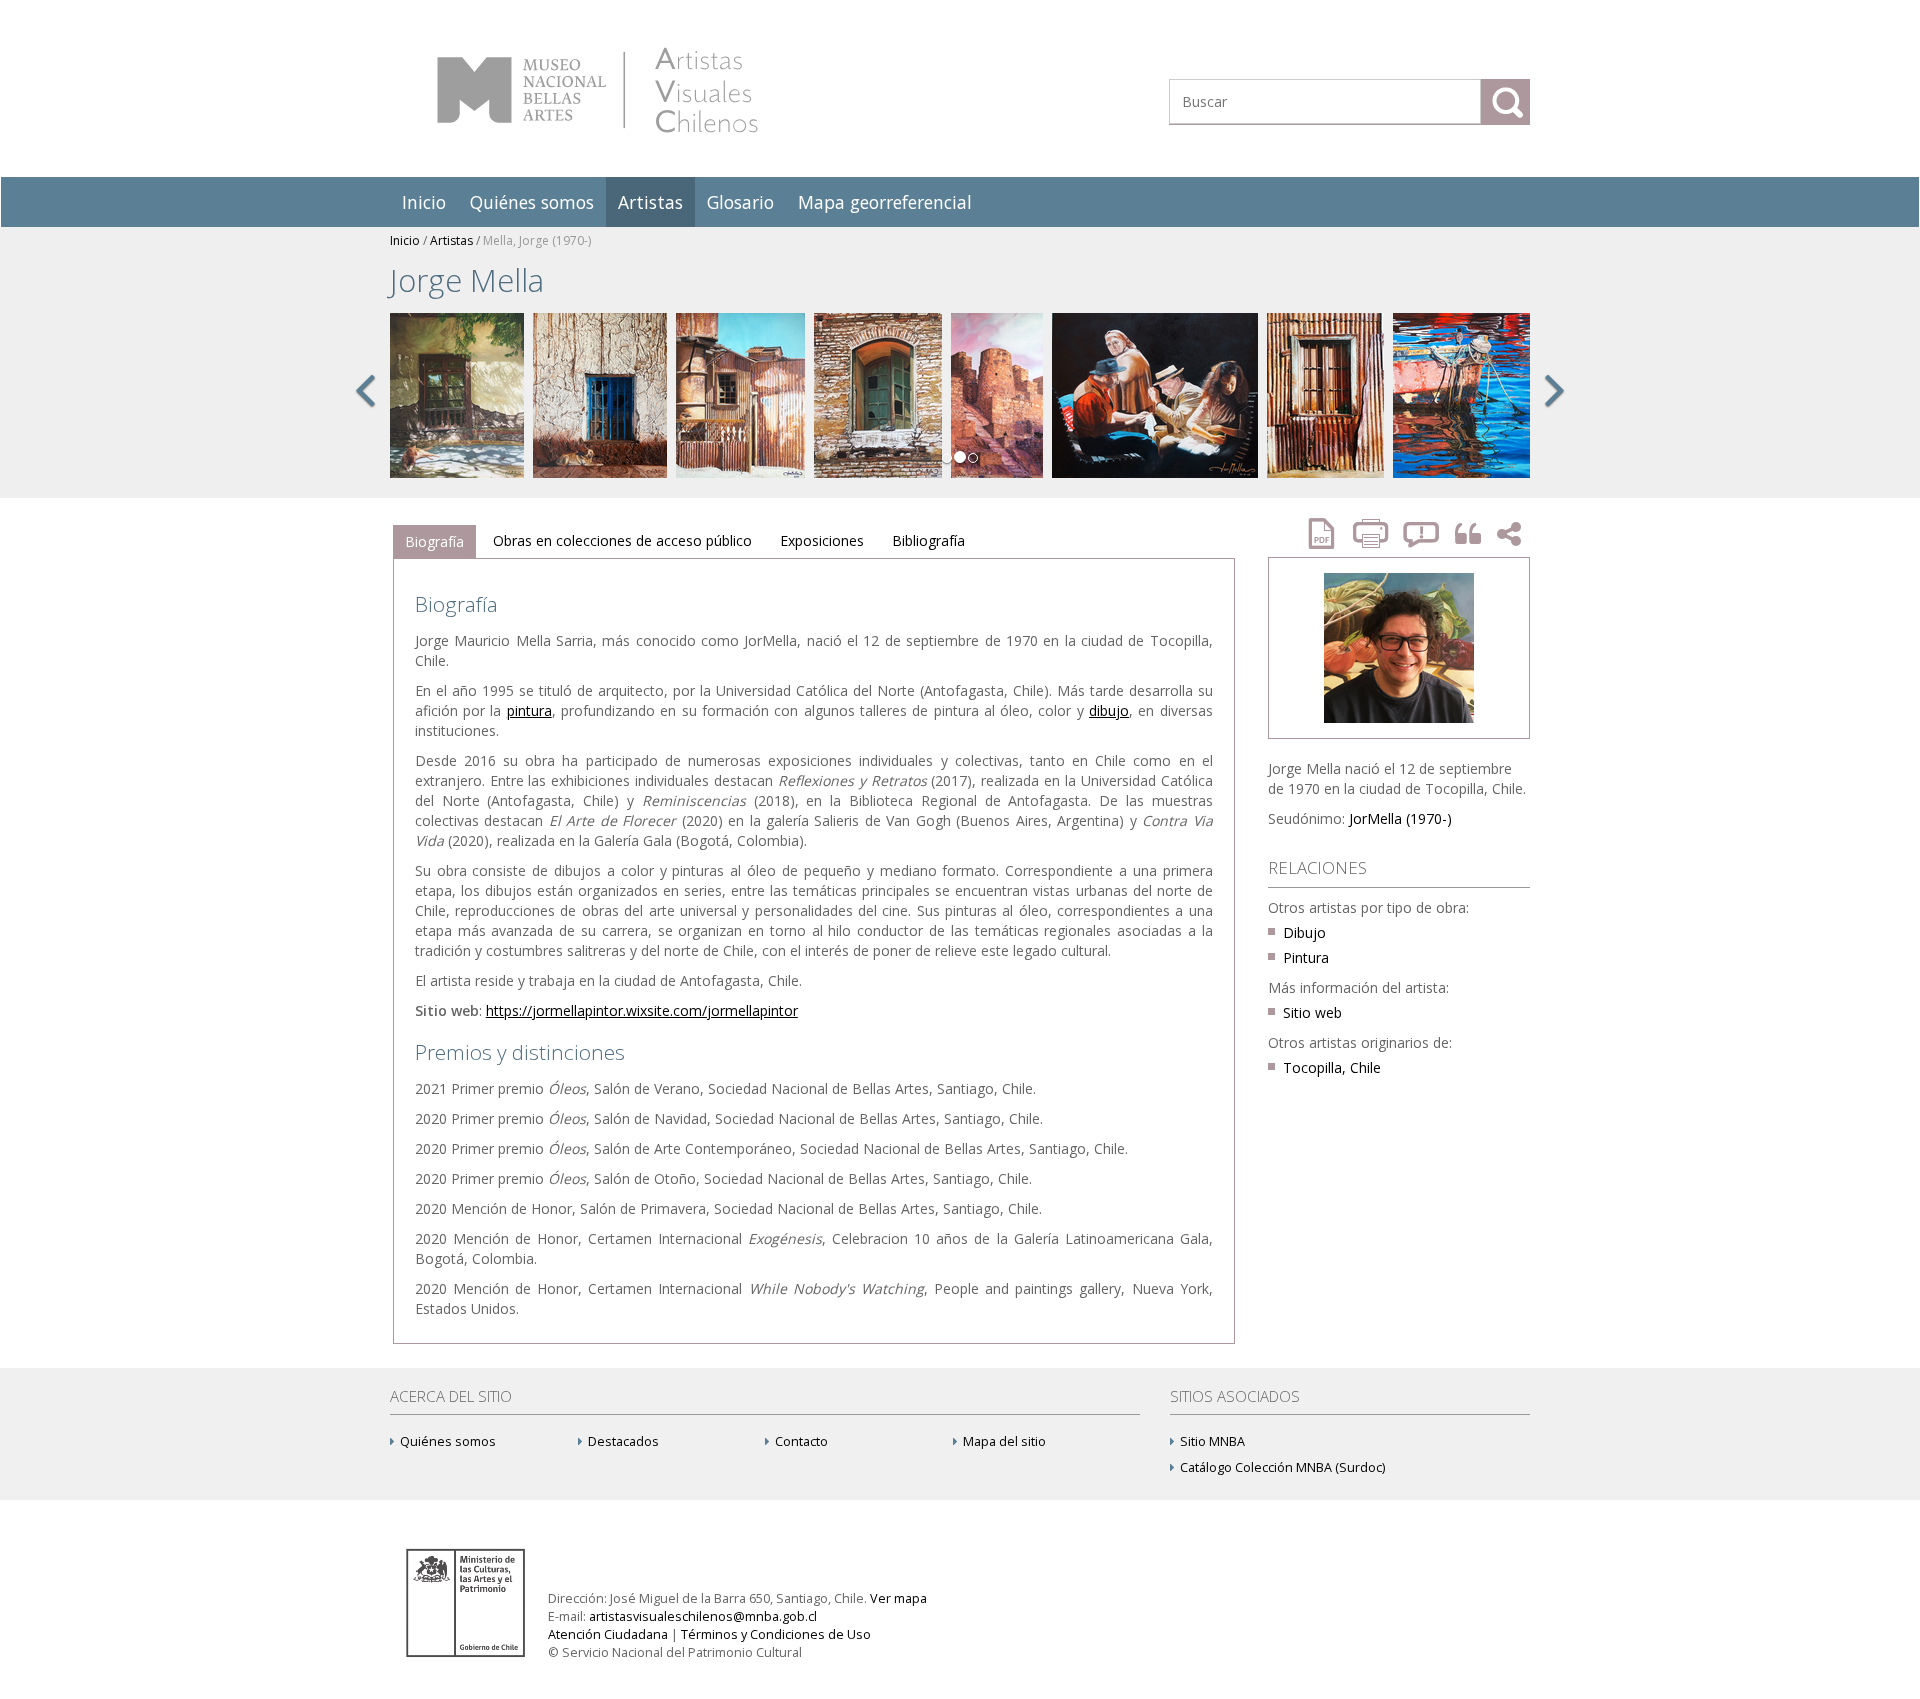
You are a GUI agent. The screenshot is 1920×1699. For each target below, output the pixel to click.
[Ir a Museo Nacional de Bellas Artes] (469, 1601)
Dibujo (1304, 932)
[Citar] (1463, 534)
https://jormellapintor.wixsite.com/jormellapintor (642, 1010)
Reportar (1422, 533)
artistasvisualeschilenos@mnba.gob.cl (703, 1616)
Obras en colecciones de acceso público (622, 540)
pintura (529, 710)
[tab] (434, 542)
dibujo (1109, 710)
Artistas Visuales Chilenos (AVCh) (597, 90)
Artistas (650, 202)
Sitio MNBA (1212, 1441)
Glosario (740, 202)
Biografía (434, 541)
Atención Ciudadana (608, 1634)
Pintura (1306, 957)
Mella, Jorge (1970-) (537, 240)
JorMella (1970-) (1400, 818)
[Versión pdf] (1328, 533)
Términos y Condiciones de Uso (776, 1634)
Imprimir (1373, 533)
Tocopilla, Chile (1332, 1067)
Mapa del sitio (1004, 1441)
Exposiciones (822, 540)
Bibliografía (928, 540)
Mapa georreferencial (885, 202)
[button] (365, 412)
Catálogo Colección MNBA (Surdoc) (1282, 1467)
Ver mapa (898, 1598)
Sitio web (1312, 1012)
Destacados (623, 1441)
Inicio (424, 202)
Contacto (801, 1441)
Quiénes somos (532, 202)
